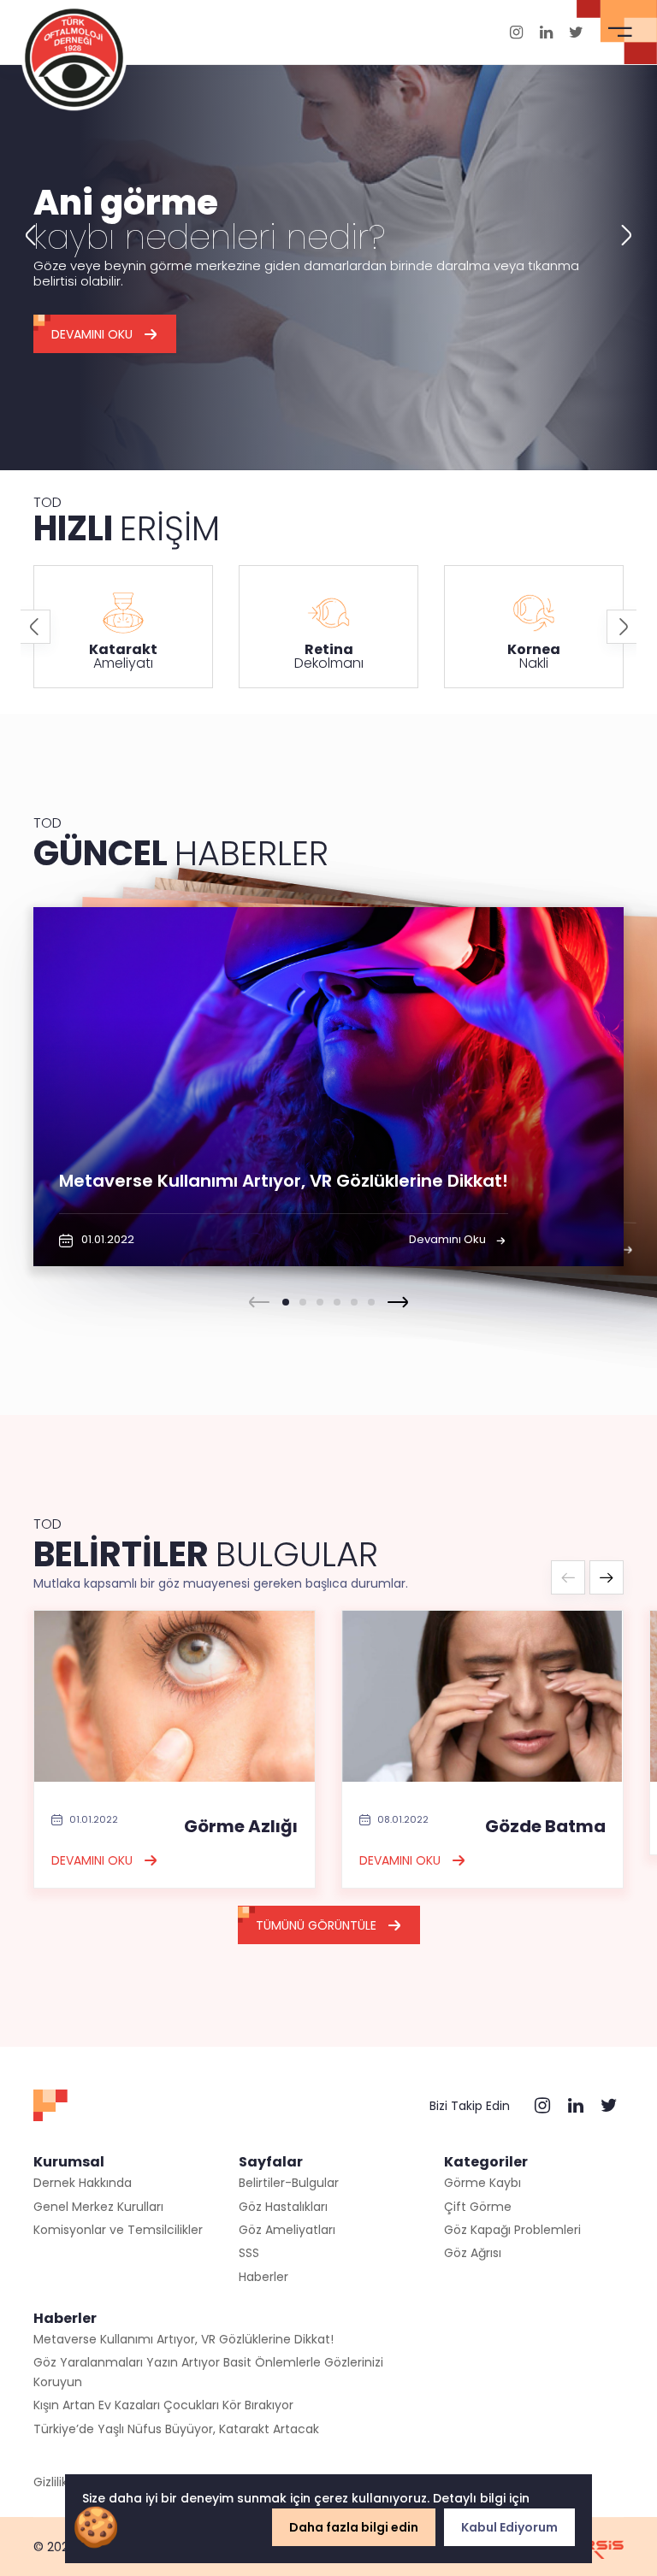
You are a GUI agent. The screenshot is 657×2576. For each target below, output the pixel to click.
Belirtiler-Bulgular (289, 2183)
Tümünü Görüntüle (316, 1925)
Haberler (263, 2277)
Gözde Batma (545, 1826)
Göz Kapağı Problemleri (512, 2230)
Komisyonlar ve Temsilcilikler (118, 2230)
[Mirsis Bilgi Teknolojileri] (594, 2547)
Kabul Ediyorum (509, 2527)
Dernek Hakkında (83, 2183)
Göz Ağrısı (473, 2253)
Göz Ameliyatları (287, 2230)
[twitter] (576, 32)
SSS (249, 2253)
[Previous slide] (30, 235)
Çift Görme (478, 2207)
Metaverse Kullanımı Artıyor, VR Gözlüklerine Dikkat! (183, 2339)
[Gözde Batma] (482, 1695)
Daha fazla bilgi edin (354, 2527)
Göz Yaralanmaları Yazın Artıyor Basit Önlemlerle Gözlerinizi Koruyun (208, 2372)
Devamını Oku (92, 334)
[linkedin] (546, 32)
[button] (286, 1302)
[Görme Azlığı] (175, 1695)
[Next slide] (627, 235)
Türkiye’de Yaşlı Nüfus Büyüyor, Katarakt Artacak (176, 2429)
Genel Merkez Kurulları (98, 2207)
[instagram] (516, 32)
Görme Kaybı (482, 2183)
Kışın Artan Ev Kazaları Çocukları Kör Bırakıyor (163, 2405)
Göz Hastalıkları (283, 2207)
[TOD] (74, 56)
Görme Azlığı (241, 1826)
